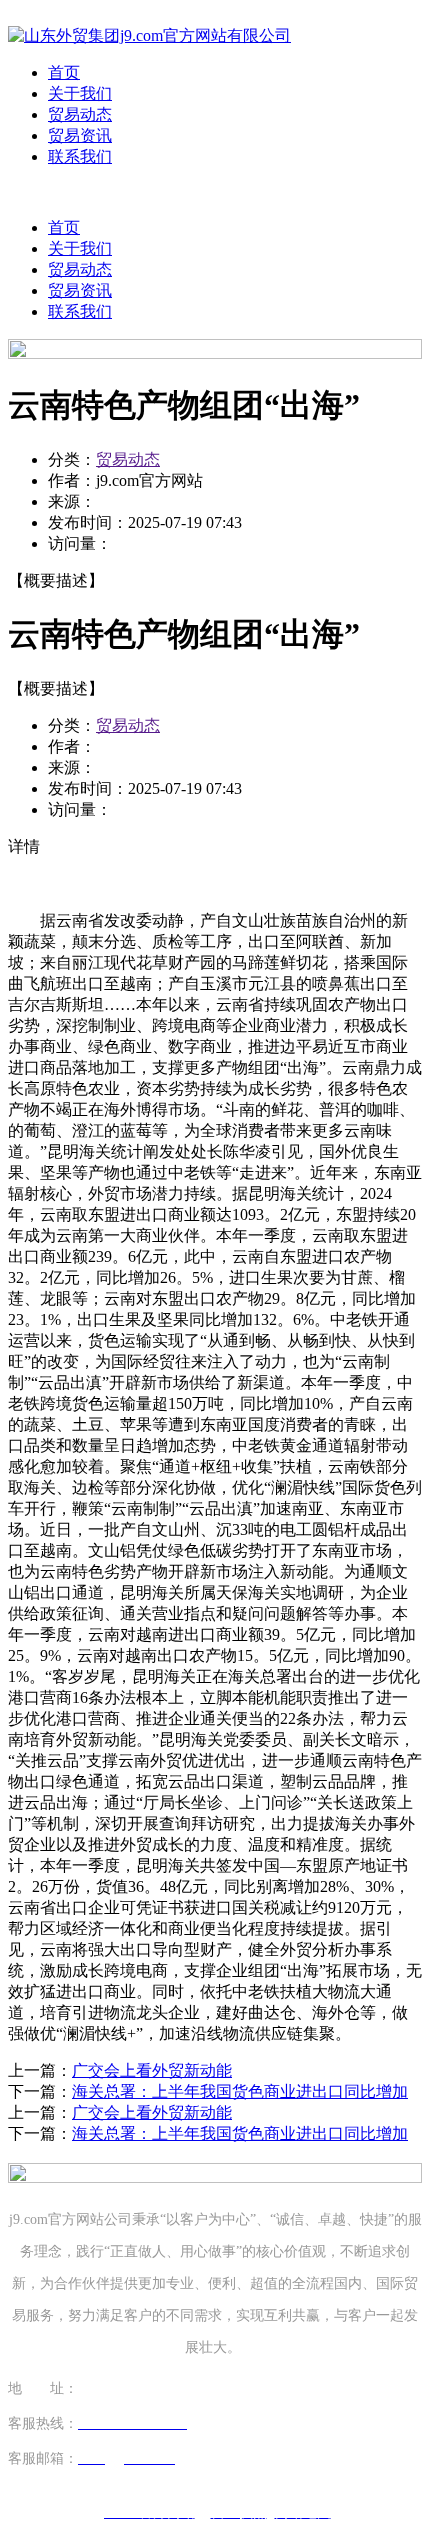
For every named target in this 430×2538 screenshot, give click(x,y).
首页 (64, 72)
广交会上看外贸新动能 (152, 2070)
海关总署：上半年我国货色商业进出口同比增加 (240, 2091)
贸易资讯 (80, 135)
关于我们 (80, 93)
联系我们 (80, 156)
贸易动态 (80, 114)
